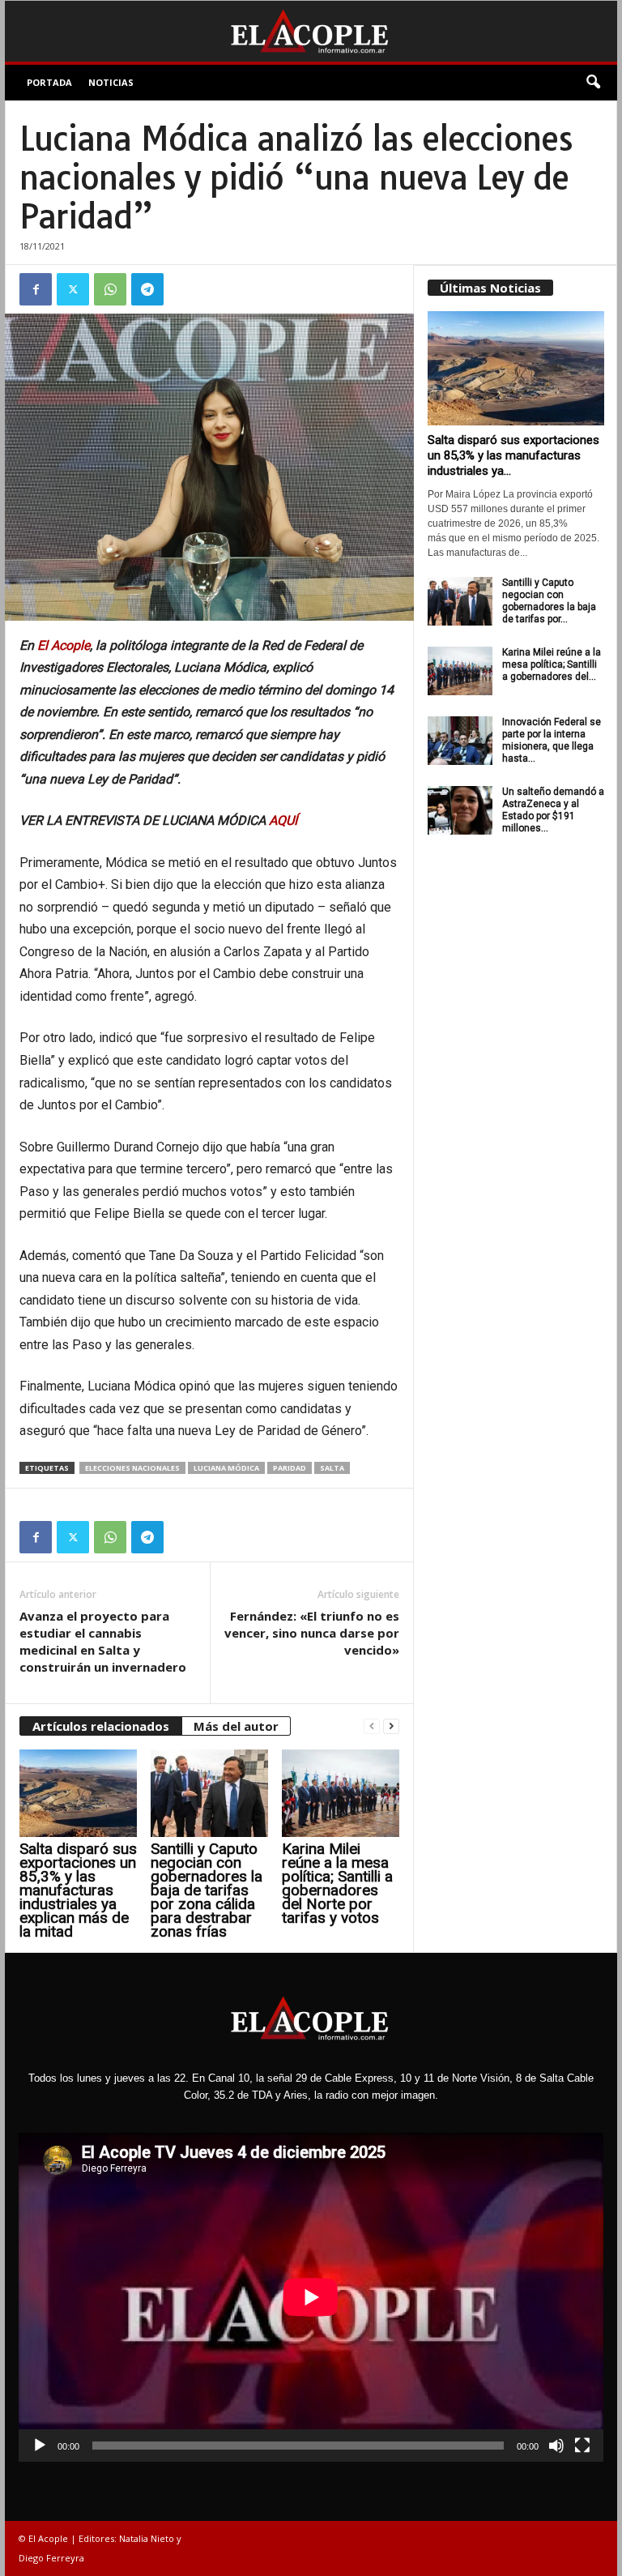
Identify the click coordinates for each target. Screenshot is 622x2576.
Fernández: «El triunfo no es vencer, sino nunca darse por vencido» (312, 1633)
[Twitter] (73, 289)
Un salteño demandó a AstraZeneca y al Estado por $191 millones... (553, 810)
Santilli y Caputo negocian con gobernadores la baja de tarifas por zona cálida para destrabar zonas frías (207, 1890)
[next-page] (391, 1726)
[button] (593, 83)
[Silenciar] (556, 2446)
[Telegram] (147, 289)
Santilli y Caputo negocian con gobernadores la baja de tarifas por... (549, 601)
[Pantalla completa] (582, 2446)
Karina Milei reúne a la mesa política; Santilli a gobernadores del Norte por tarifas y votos (337, 1883)
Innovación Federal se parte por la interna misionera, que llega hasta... (552, 740)
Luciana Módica (226, 1468)
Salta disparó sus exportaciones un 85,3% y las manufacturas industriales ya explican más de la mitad (78, 1890)
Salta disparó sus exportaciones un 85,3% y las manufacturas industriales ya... (513, 455)
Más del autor (236, 1726)
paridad (290, 1468)
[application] (311, 2297)
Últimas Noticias (490, 288)
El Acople (64, 645)
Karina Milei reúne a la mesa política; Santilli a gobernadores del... (552, 664)
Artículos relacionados (101, 1726)
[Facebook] (36, 289)
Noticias (111, 82)
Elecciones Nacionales (132, 1468)
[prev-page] (372, 1726)
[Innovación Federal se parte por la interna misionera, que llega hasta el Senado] (460, 741)
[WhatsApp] (110, 289)
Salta (332, 1468)
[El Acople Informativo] (311, 31)
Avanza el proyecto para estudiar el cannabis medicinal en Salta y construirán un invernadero (103, 1641)
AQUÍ (283, 820)
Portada (49, 82)
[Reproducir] (40, 2446)
